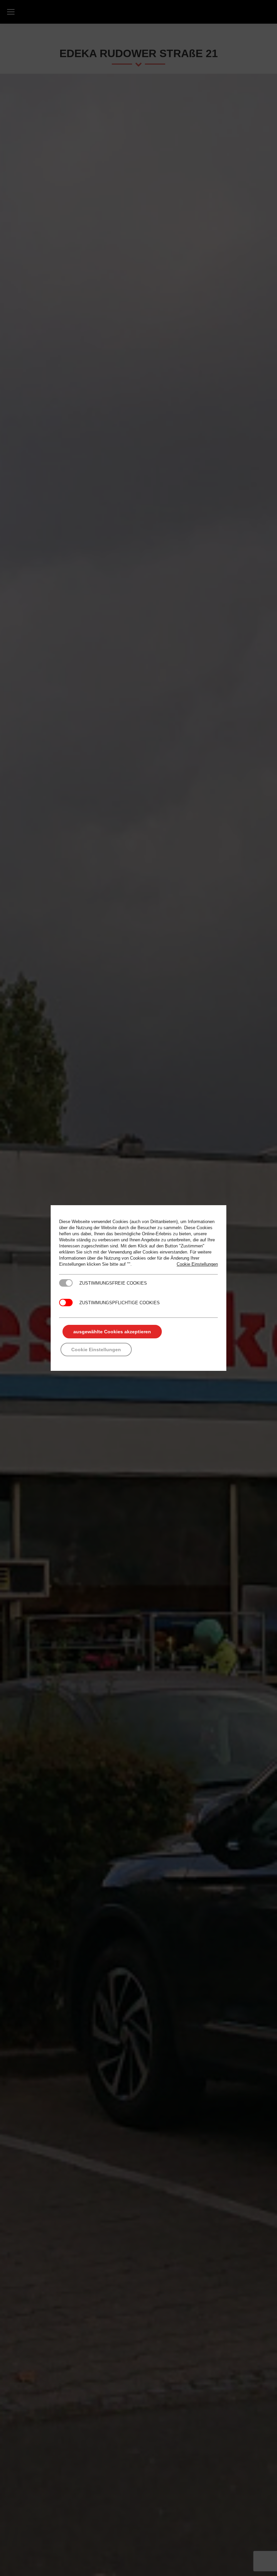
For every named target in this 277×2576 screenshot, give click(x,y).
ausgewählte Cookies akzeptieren (112, 1332)
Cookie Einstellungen (197, 1264)
